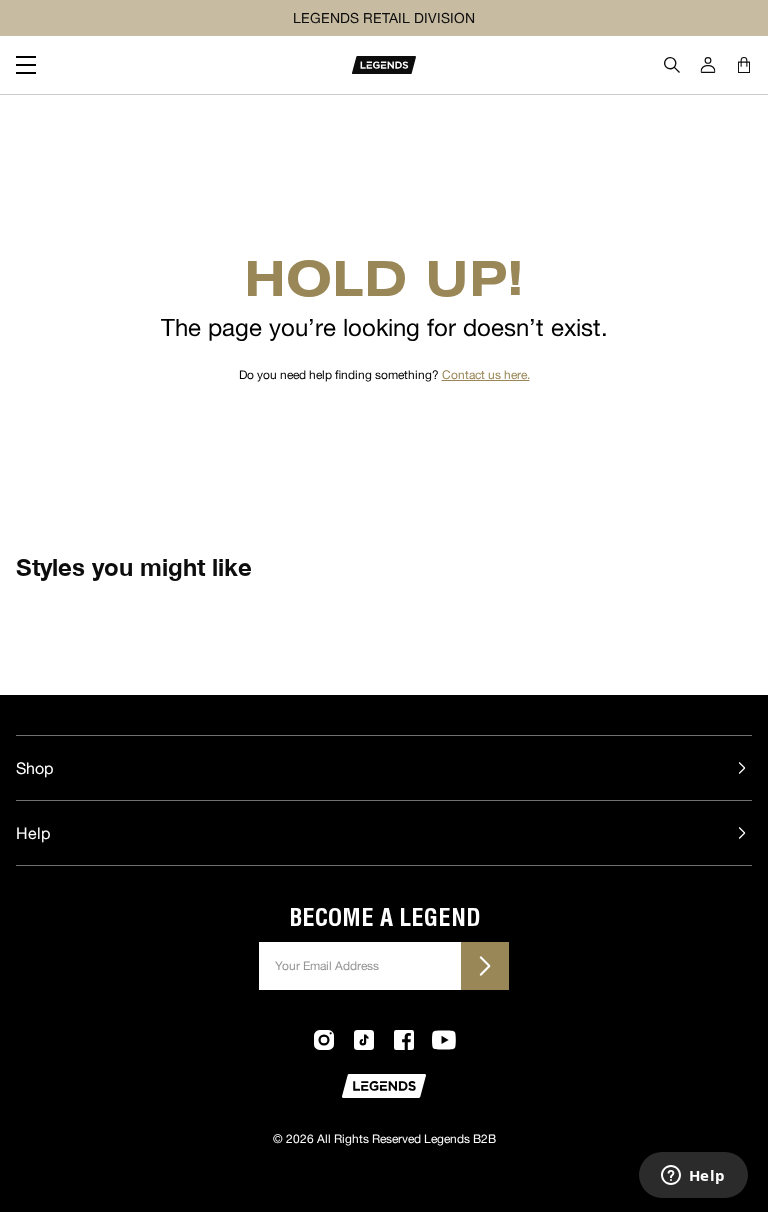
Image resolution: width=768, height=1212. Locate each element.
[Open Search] (672, 65)
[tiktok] (364, 1040)
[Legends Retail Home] (384, 65)
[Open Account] (708, 65)
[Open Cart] (744, 65)
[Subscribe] (485, 966)
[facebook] (404, 1040)
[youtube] (444, 1040)
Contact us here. (486, 375)
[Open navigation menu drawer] (34, 65)
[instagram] (324, 1040)
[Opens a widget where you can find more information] (693, 1177)
